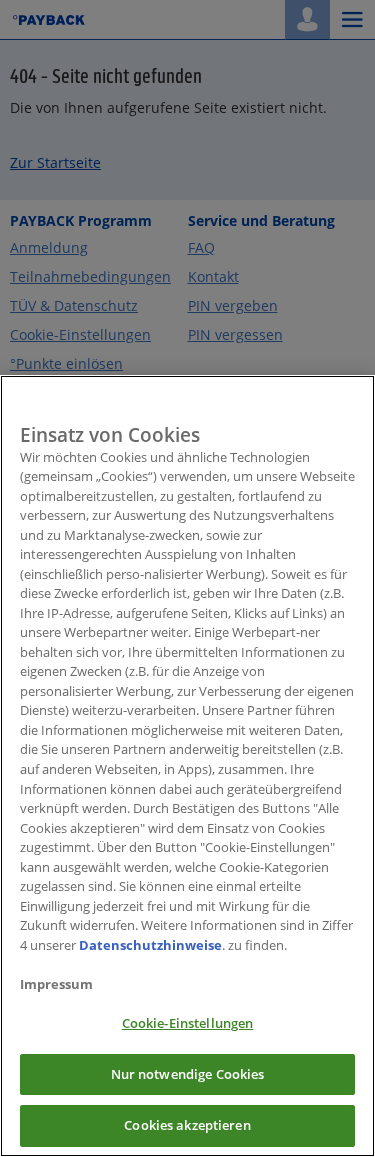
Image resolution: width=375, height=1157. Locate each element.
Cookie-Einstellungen (188, 1023)
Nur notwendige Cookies (188, 1074)
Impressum (56, 984)
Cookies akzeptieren (187, 1125)
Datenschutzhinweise (150, 945)
